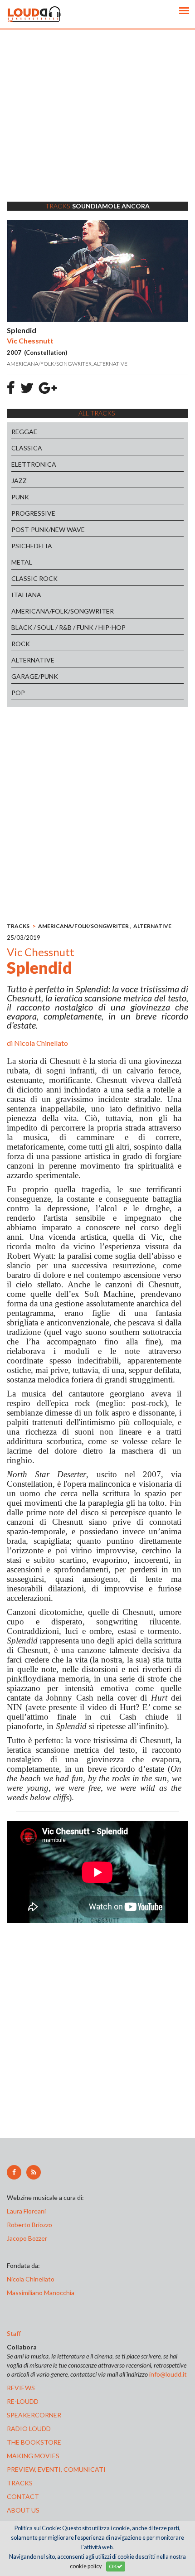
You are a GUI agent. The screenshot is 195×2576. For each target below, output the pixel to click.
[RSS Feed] (34, 2172)
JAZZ (19, 481)
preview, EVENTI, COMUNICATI (56, 2469)
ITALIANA (26, 595)
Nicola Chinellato (41, 1043)
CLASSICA (27, 448)
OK (113, 2566)
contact (23, 2496)
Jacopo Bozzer (27, 2238)
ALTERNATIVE (33, 660)
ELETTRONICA (34, 464)
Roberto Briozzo (29, 2225)
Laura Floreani (28, 2211)
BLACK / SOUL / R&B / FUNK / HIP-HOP (68, 627)
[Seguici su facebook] (14, 2172)
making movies (33, 2456)
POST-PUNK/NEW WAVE (48, 529)
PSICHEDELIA (32, 546)
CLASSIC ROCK (34, 578)
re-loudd (23, 2401)
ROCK (21, 644)
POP (18, 693)
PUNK (20, 497)
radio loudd (29, 2429)
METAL (22, 562)
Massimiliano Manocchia (41, 2293)
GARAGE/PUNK (35, 676)
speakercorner (34, 2415)
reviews (21, 2388)
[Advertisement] (97, 127)
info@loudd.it (168, 2374)
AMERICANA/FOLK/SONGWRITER (63, 611)
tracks (20, 2483)
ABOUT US (23, 2510)
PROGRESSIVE (33, 513)
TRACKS (18, 926)
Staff (14, 2333)
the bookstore (34, 2442)
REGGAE (24, 432)
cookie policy (86, 2566)
